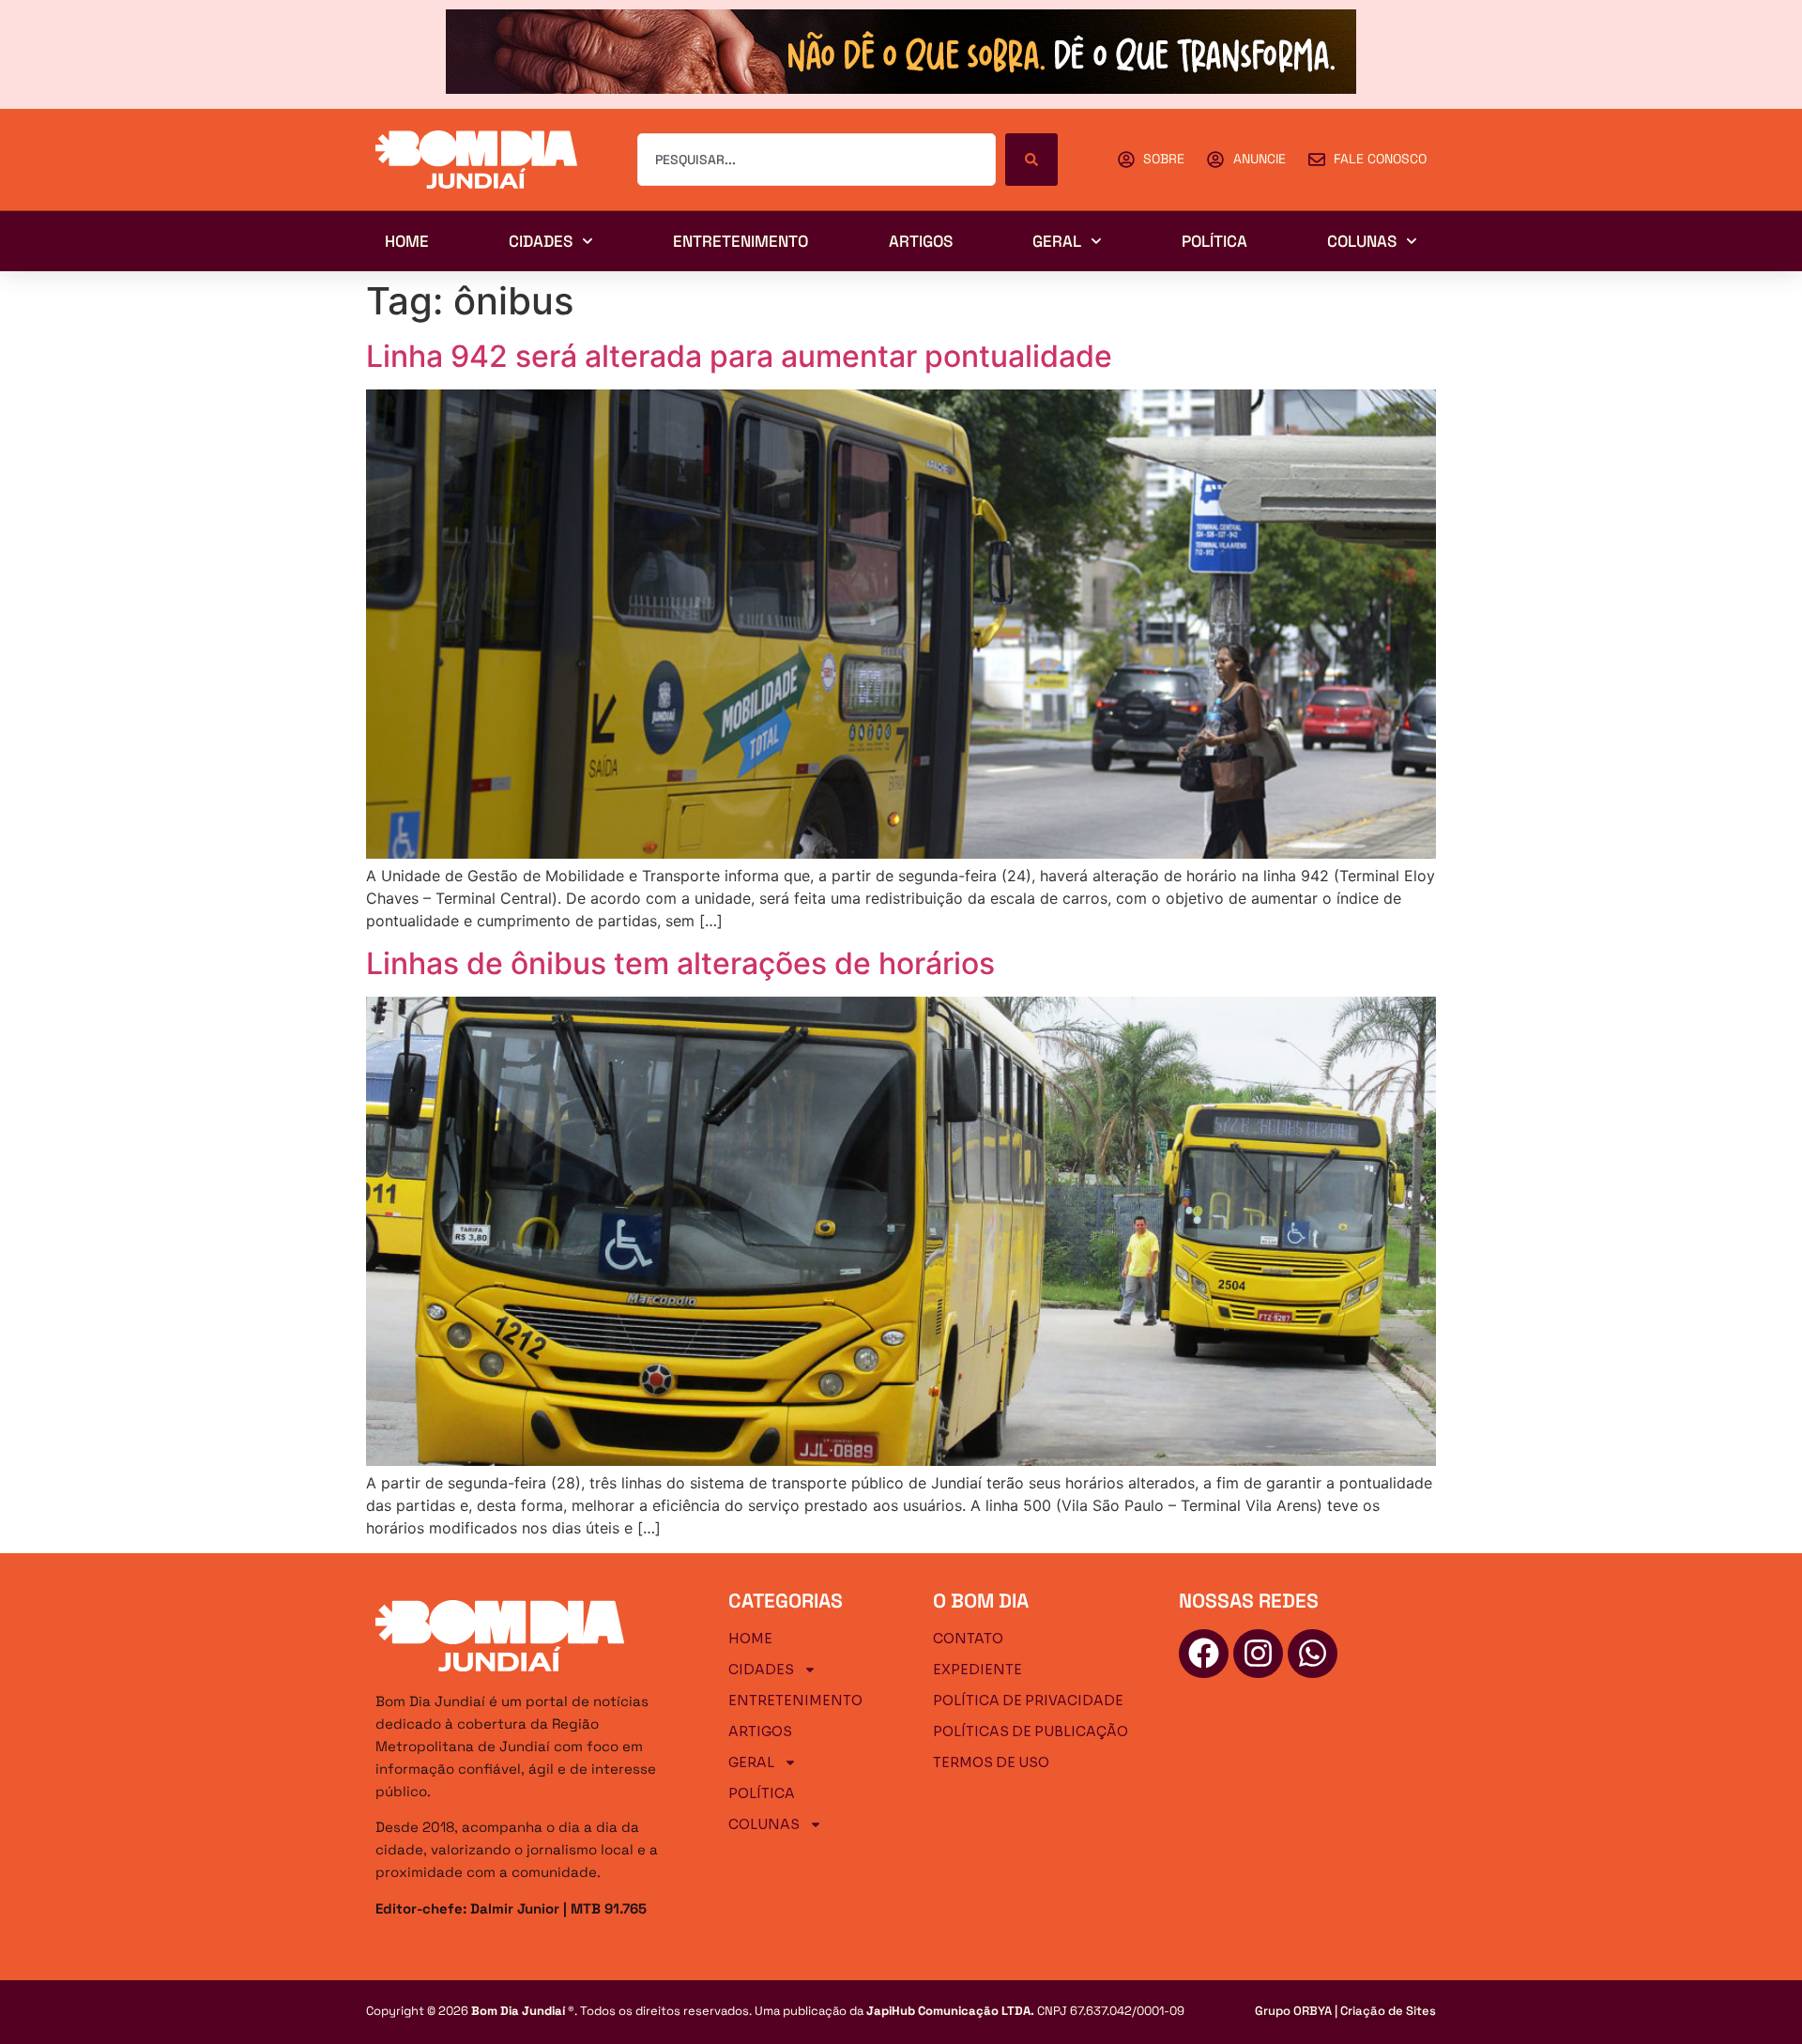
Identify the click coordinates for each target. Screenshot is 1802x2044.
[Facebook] (1204, 1654)
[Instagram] (1258, 1654)
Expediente (977, 1670)
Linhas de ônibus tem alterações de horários (680, 963)
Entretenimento (741, 241)
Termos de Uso (991, 1762)
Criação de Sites (1388, 2011)
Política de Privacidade (1028, 1701)
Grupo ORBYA (1293, 2011)
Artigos (921, 241)
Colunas (1362, 241)
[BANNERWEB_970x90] (901, 88)
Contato (968, 1639)
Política (1214, 241)
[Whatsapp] (1313, 1654)
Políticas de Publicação (1031, 1731)
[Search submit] (1031, 160)
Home (407, 241)
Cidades (541, 241)
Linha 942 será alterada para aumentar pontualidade (739, 356)
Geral (1057, 241)
